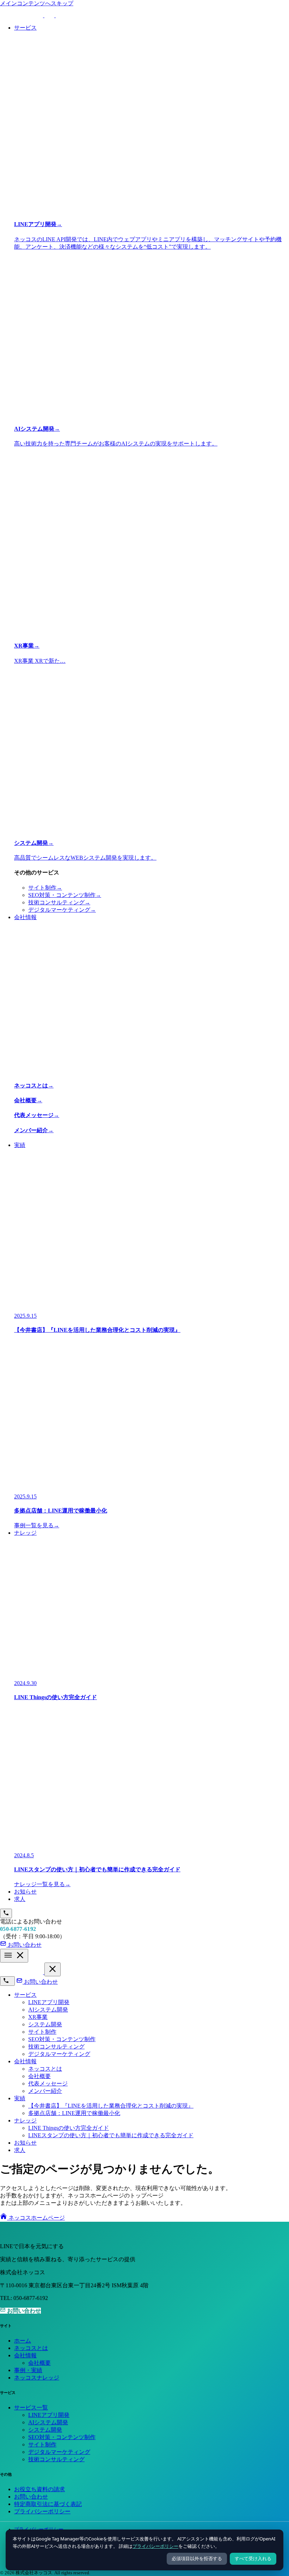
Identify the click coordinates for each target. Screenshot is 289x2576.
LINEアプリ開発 (49, 2002)
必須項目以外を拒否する (197, 2559)
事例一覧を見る (37, 1525)
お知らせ (25, 2143)
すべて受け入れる (253, 2559)
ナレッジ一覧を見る (42, 1884)
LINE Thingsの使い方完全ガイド (69, 2128)
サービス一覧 (31, 2407)
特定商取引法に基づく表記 (48, 2504)
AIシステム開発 (48, 2010)
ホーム (23, 2341)
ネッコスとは (45, 2069)
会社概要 (39, 2076)
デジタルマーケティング (62, 910)
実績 (20, 2098)
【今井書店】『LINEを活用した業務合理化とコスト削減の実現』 (111, 2106)
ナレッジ (25, 2120)
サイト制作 (45, 888)
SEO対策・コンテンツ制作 (65, 895)
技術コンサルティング (59, 902)
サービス (25, 1995)
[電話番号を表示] (6, 1913)
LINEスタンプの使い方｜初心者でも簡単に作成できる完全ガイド (111, 2135)
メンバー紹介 (45, 2091)
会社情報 (25, 2061)
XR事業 (38, 2017)
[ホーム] (22, 1972)
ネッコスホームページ (36, 2218)
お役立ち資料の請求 (39, 2489)
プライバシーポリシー (155, 2546)
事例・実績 (28, 2370)
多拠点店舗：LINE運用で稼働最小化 (74, 2113)
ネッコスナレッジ (37, 2378)
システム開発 (45, 2024)
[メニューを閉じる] (53, 1969)
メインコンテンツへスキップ (37, 3)
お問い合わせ (40, 1982)
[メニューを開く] (14, 1956)
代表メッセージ (48, 2084)
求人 (20, 2150)
